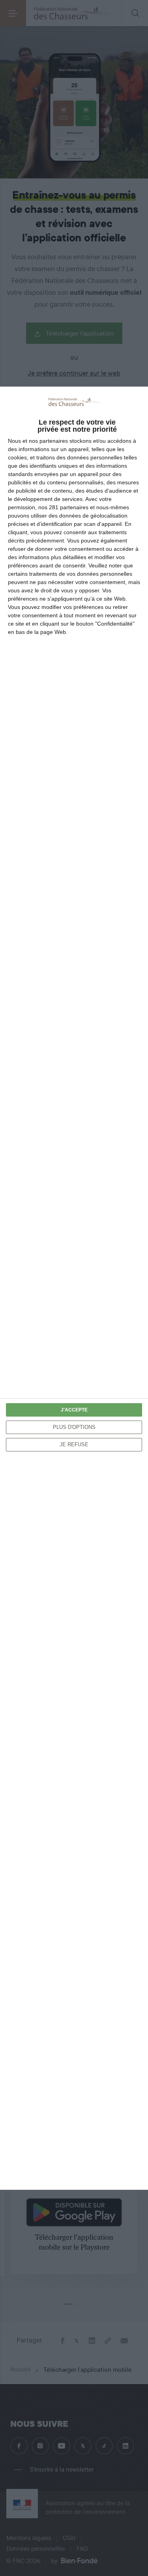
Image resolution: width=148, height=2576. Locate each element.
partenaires (54, 441)
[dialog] (74, 1288)
